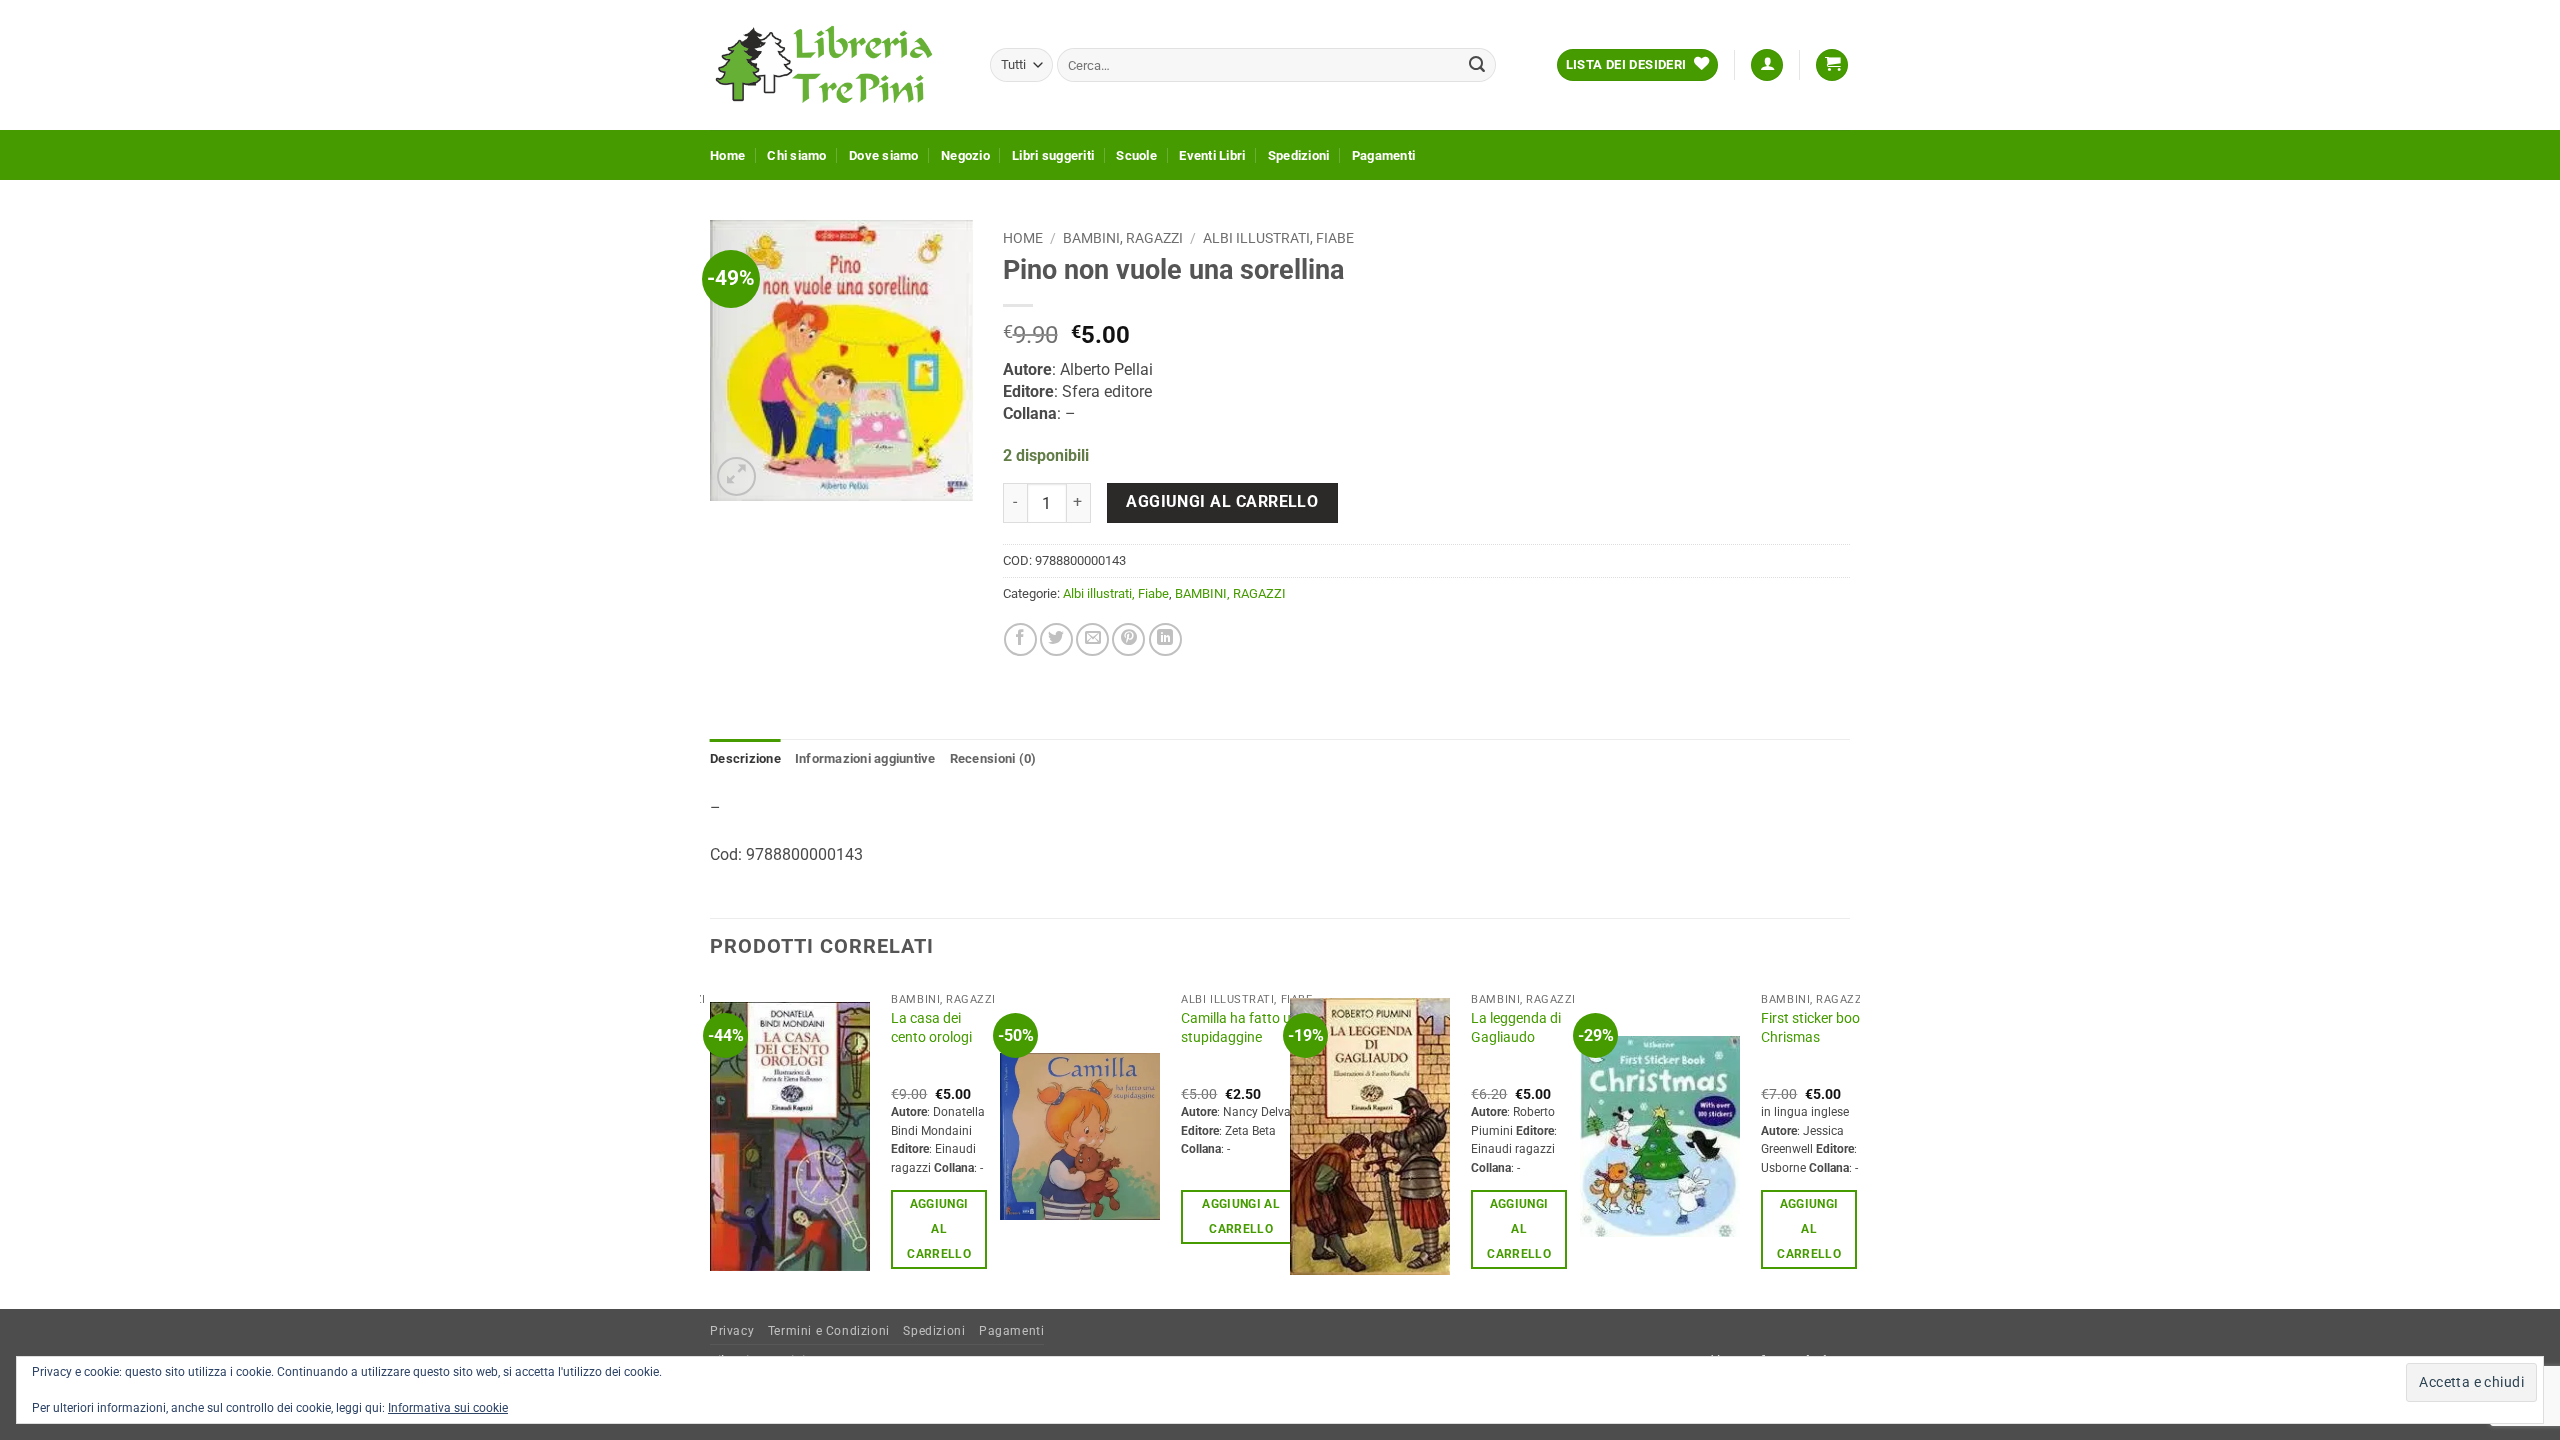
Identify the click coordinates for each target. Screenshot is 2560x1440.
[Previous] (711, 1144)
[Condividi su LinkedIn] (1165, 639)
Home (727, 155)
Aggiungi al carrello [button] (939, 1229)
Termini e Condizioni (829, 1331)
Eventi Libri (1212, 155)
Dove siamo (884, 155)
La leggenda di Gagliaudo (1516, 1028)
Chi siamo (796, 155)
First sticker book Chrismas (1814, 1028)
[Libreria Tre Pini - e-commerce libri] (835, 65)
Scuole (1136, 155)
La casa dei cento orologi (931, 1028)
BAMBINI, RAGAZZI (1123, 238)
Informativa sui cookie (448, 1408)
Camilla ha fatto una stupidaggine (1244, 1028)
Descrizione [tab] (745, 758)
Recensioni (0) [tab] (993, 758)
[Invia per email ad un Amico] (1092, 639)
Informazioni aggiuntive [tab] (865, 758)
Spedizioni (1299, 155)
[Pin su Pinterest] (1128, 639)
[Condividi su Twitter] (1056, 639)
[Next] (1849, 1144)
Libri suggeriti (1053, 155)
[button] (1767, 65)
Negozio (965, 155)
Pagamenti (1383, 155)
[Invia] (1477, 65)
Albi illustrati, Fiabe (1278, 238)
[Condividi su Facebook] (1020, 639)
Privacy (732, 1331)
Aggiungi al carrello (1222, 502)
